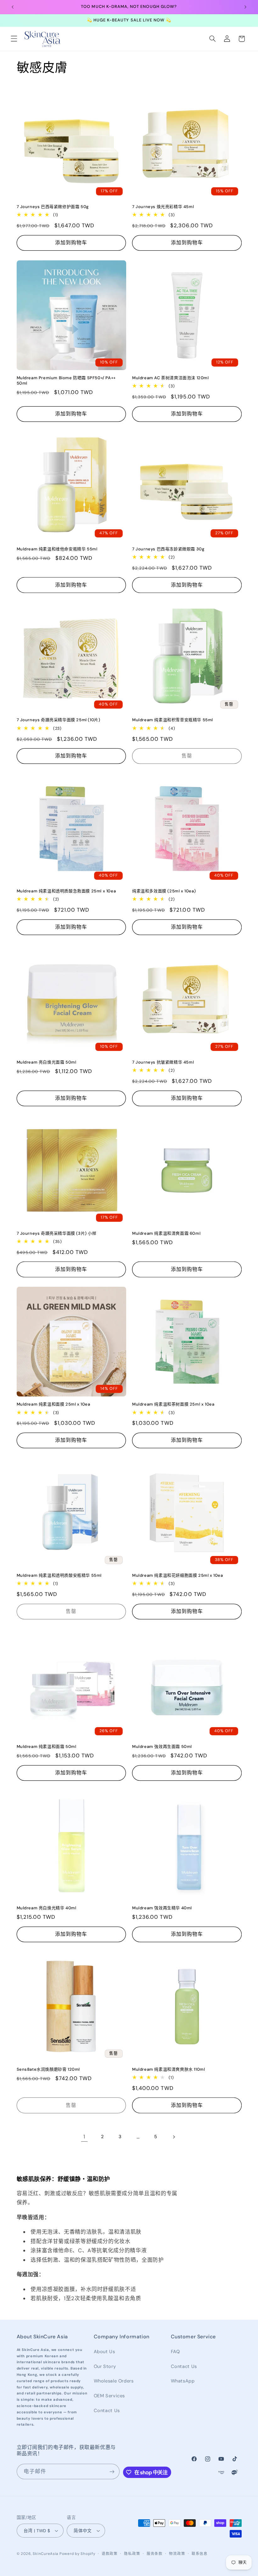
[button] (14, 39)
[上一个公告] (13, 7)
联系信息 (200, 2554)
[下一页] (174, 2137)
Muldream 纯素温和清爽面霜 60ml (166, 1233)
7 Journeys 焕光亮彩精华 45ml (163, 207)
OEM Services (109, 2396)
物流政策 (177, 2554)
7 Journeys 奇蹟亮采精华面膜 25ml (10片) (59, 720)
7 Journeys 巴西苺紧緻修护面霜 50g (53, 207)
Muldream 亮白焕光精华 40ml (47, 1908)
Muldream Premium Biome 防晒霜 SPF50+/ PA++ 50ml (66, 381)
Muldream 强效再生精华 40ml (162, 1908)
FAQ (175, 2352)
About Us (104, 2352)
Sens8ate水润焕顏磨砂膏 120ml (48, 2069)
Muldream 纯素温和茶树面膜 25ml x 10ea (173, 1404)
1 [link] (84, 2137)
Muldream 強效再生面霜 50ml (162, 1747)
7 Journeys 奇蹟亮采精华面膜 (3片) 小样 (57, 1233)
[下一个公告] (245, 7)
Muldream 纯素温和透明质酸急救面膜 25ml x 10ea (66, 891)
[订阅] (112, 2472)
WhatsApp (183, 2381)
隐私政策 (132, 2554)
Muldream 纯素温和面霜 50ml (47, 1747)
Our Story (105, 2366)
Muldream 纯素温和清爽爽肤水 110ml (168, 2069)
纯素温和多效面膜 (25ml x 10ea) (164, 891)
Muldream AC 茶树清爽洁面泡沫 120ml (171, 378)
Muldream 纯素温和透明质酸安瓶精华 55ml (59, 1575)
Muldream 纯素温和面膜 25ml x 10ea (53, 1404)
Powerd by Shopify (77, 2554)
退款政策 (110, 2554)
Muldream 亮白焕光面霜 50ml (47, 1062)
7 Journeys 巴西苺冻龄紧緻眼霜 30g (168, 549)
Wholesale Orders (114, 2381)
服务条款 (155, 2554)
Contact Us (107, 2411)
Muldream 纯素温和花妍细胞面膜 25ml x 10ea (178, 1575)
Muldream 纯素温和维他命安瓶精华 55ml (57, 549)
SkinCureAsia (45, 2554)
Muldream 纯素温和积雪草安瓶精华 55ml (173, 720)
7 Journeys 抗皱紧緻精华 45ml (163, 1062)
